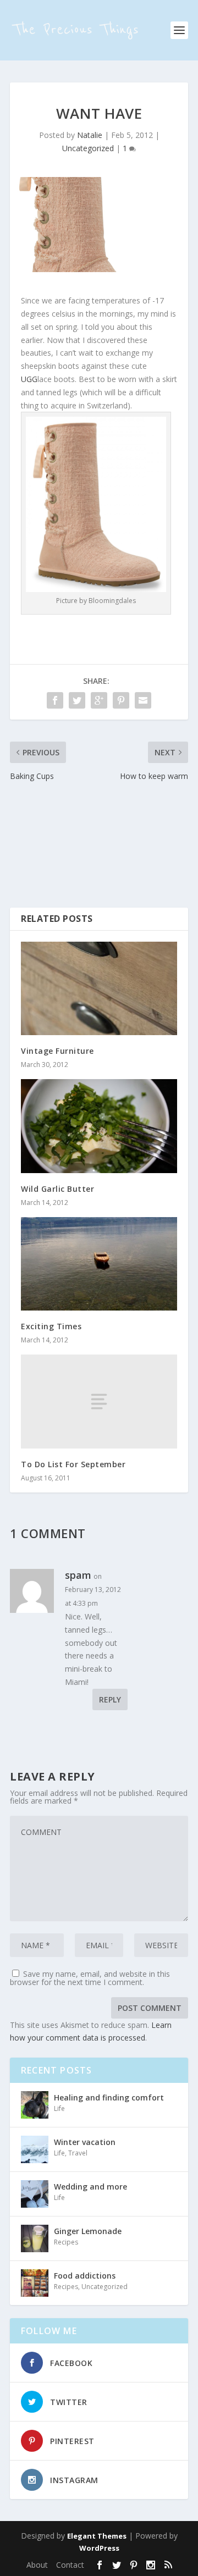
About (37, 2565)
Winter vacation (85, 2142)
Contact (70, 2565)
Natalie (90, 135)
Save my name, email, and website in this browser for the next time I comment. (90, 1978)
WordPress (99, 2548)
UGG (29, 379)
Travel (78, 2153)
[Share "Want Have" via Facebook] (55, 700)
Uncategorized (88, 148)
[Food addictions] (35, 2283)
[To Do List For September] (99, 1401)
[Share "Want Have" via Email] (143, 700)
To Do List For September (73, 1464)
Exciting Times (51, 1326)
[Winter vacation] (35, 2149)
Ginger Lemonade (88, 2231)
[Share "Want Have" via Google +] (99, 700)
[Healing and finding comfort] (35, 2105)
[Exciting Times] (99, 1264)
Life (59, 2108)
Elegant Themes (97, 2536)
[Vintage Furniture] (99, 988)
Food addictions (85, 2276)
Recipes (66, 2242)
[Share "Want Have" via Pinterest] (121, 700)
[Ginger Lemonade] (35, 2238)
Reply (110, 1699)
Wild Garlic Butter (57, 1189)
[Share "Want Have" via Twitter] (77, 700)
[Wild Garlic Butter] (99, 1126)
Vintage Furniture (57, 1051)
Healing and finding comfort (109, 2097)
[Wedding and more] (35, 2194)
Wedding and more (90, 2187)
